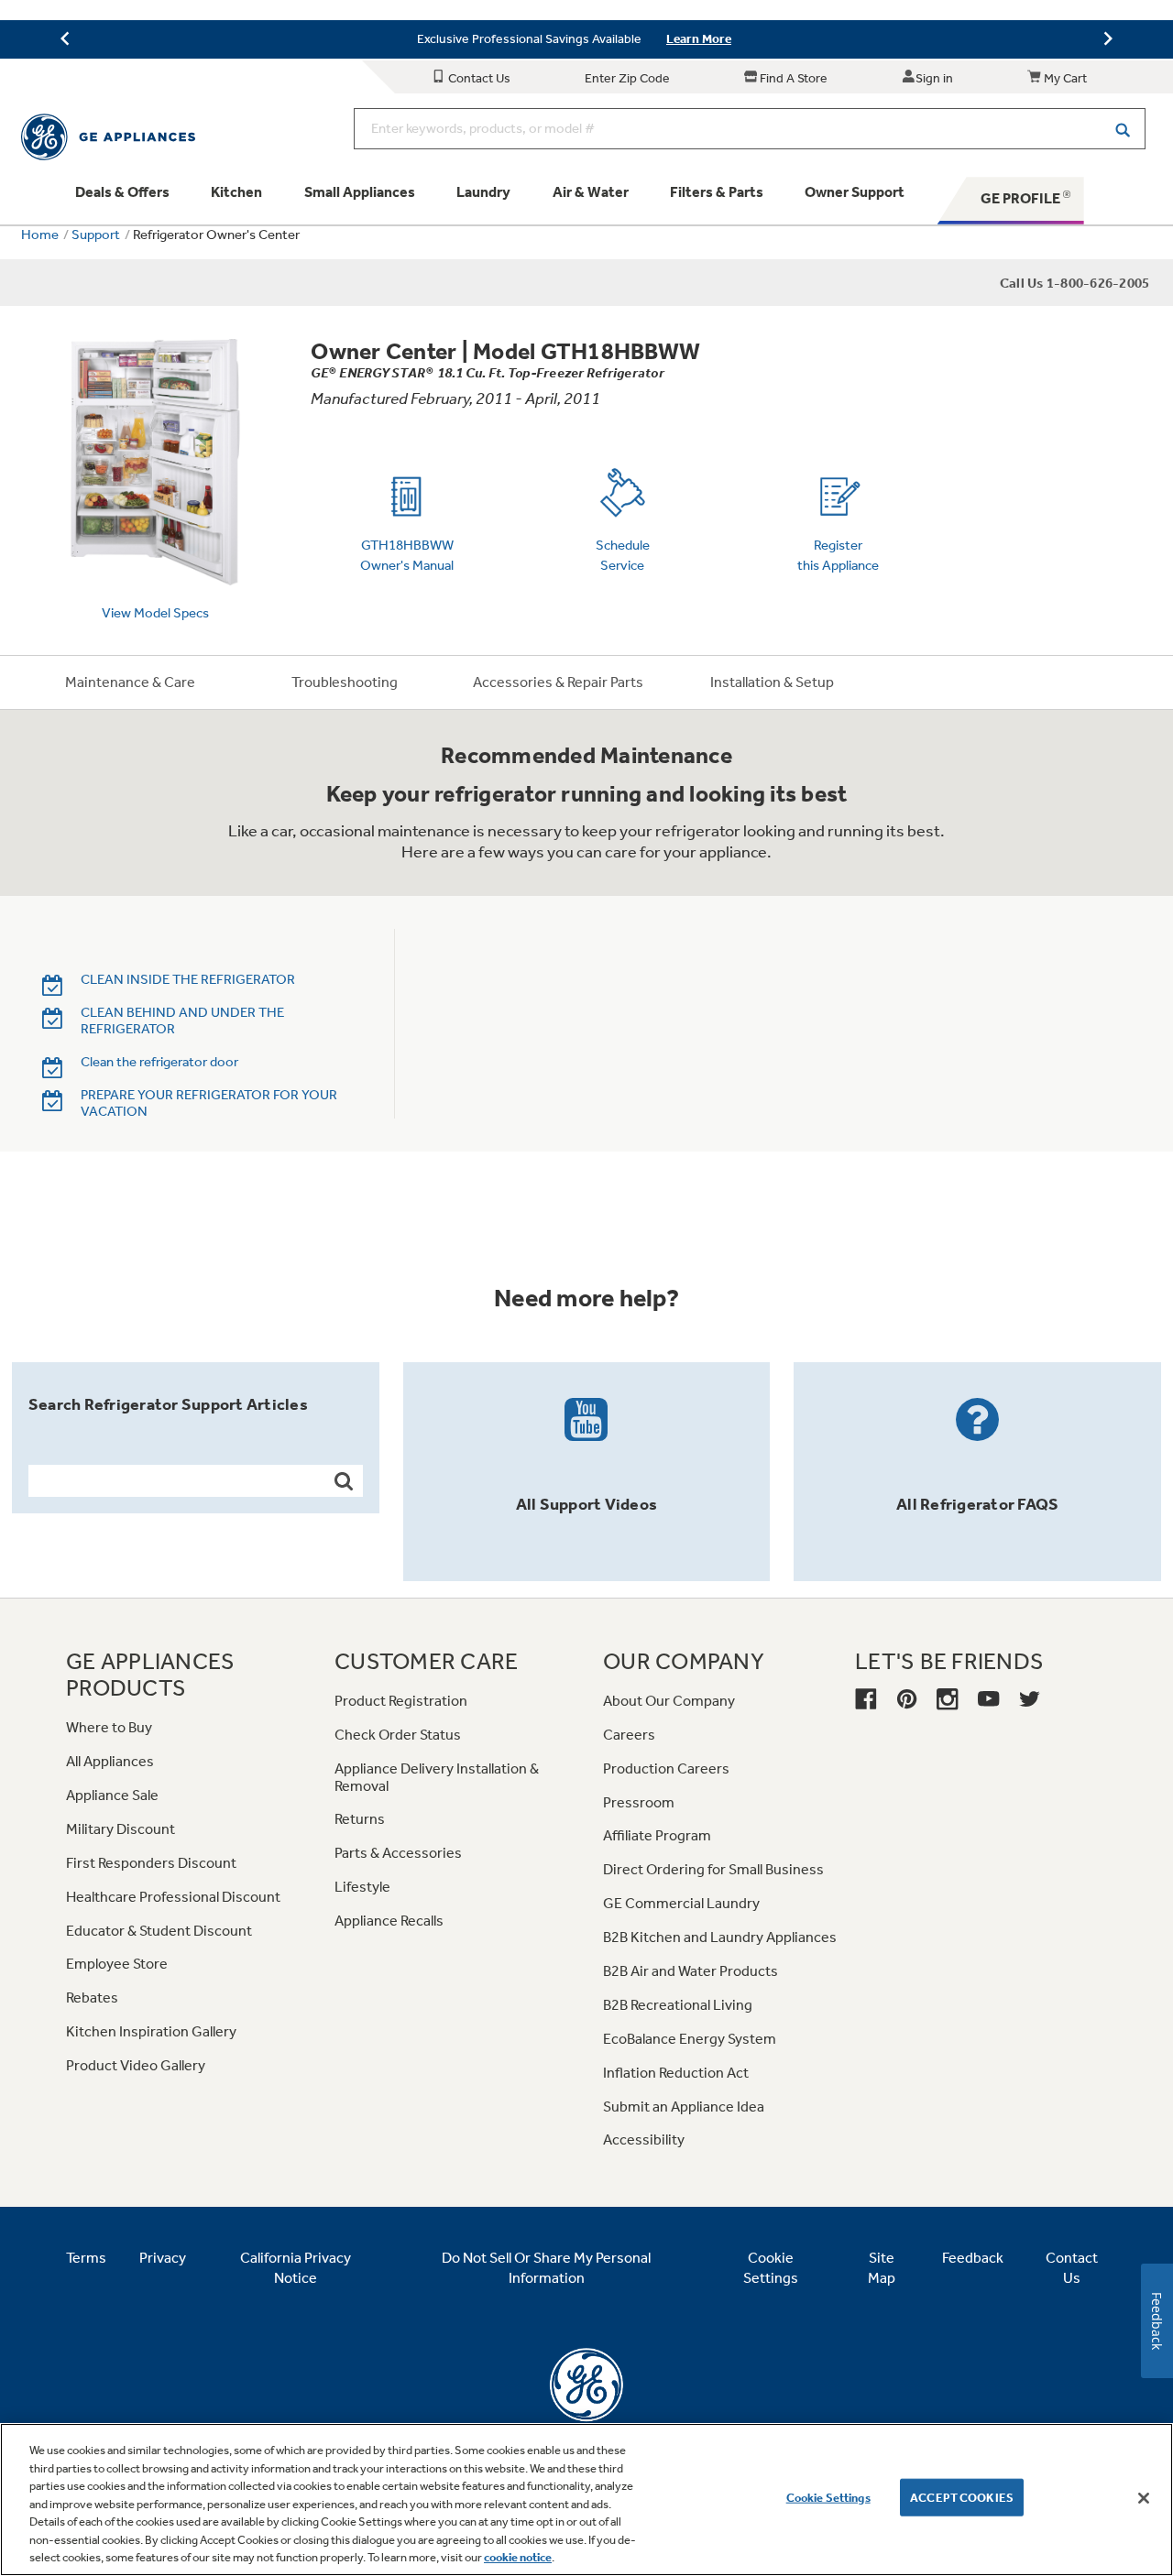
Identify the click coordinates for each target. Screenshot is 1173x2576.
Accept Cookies (962, 2497)
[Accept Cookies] (1144, 2498)
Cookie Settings (828, 2497)
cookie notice (518, 2557)
